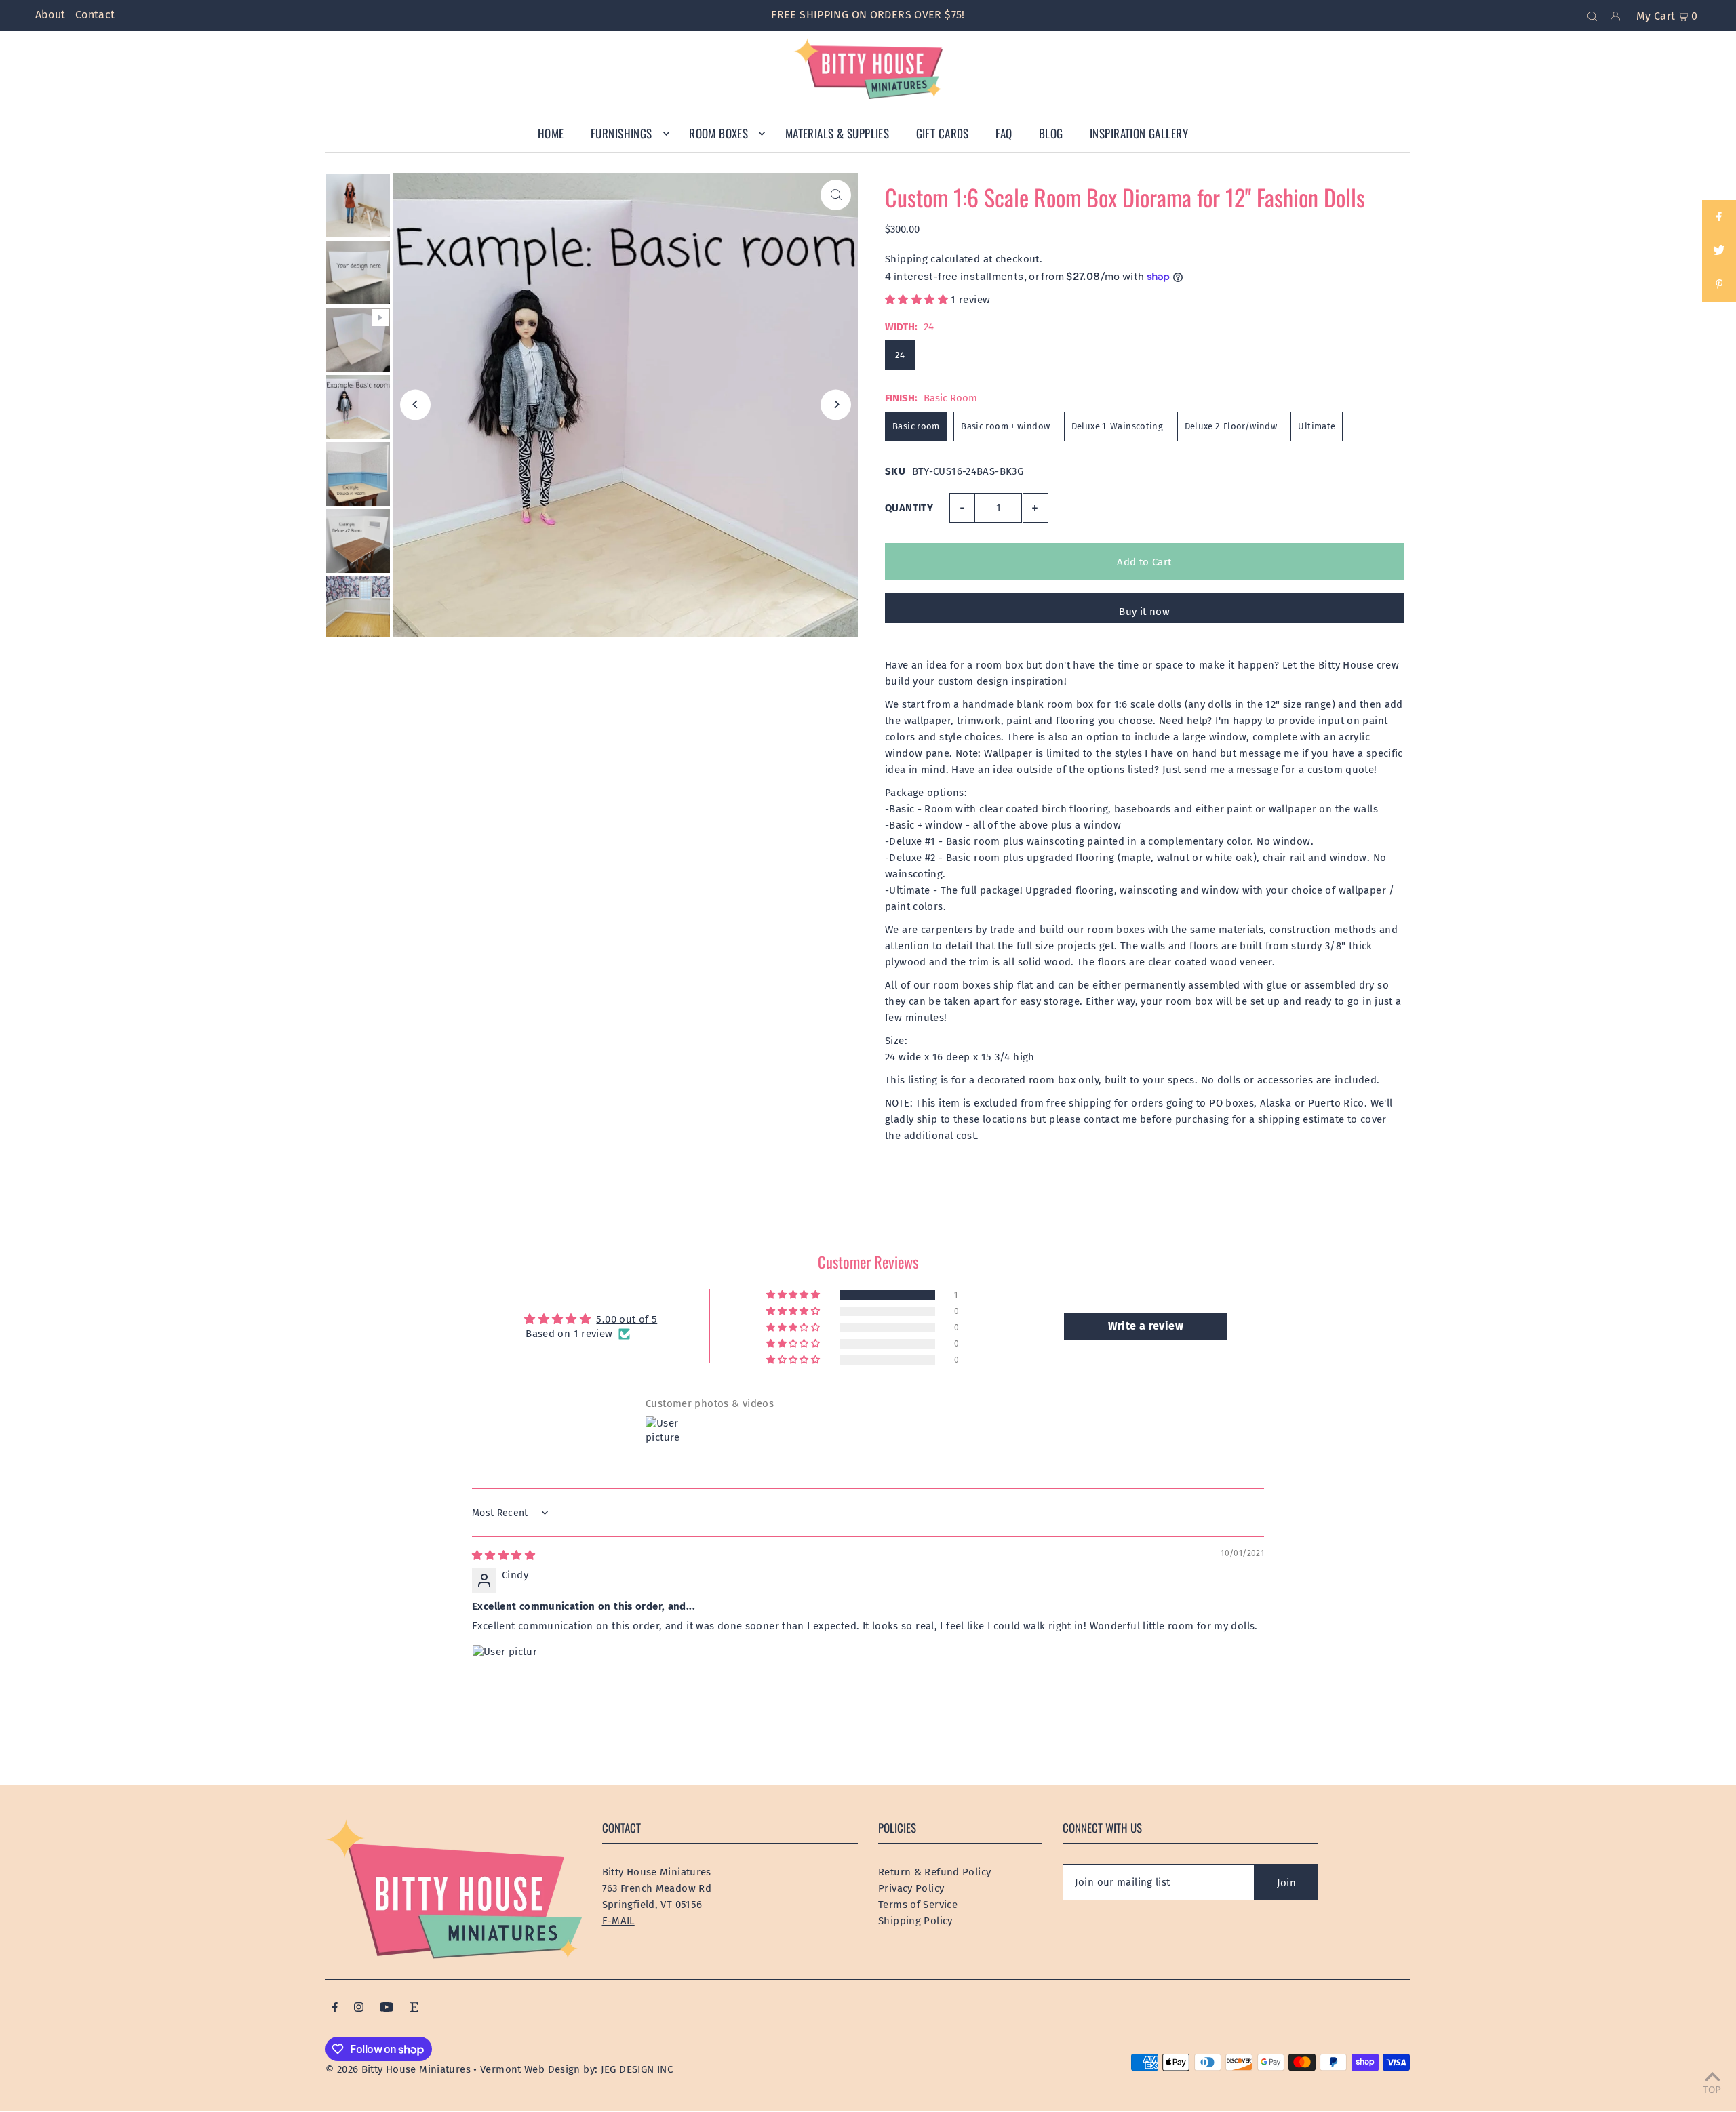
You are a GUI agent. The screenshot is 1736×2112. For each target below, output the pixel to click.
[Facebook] (335, 2008)
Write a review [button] (1146, 1326)
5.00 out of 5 (627, 1319)
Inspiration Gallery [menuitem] (1139, 133)
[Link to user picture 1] (505, 1677)
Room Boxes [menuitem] (718, 133)
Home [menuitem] (551, 133)
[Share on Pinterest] (1719, 285)
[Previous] (415, 404)
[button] (918, 300)
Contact (95, 15)
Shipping (906, 259)
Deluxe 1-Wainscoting (1118, 426)
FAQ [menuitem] (1004, 133)
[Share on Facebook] (1719, 217)
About (51, 15)
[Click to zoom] (836, 195)
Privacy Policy (911, 1888)
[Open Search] (1592, 16)
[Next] (836, 404)
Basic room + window (1005, 426)
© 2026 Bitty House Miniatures (398, 2069)
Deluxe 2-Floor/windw (1231, 426)
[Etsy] (414, 2008)
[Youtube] (387, 2008)
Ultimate (1317, 426)
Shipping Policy (915, 1921)
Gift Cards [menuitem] (943, 133)
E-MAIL (618, 1921)
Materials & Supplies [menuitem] (837, 133)
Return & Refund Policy (934, 1872)
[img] (504, 1555)
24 (900, 355)
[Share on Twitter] (1719, 251)
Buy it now (1144, 612)
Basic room (916, 426)
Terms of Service (918, 1905)
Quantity (909, 508)
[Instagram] (359, 2008)
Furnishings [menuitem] (622, 133)
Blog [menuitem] (1051, 133)
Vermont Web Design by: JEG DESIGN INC (576, 2069)
